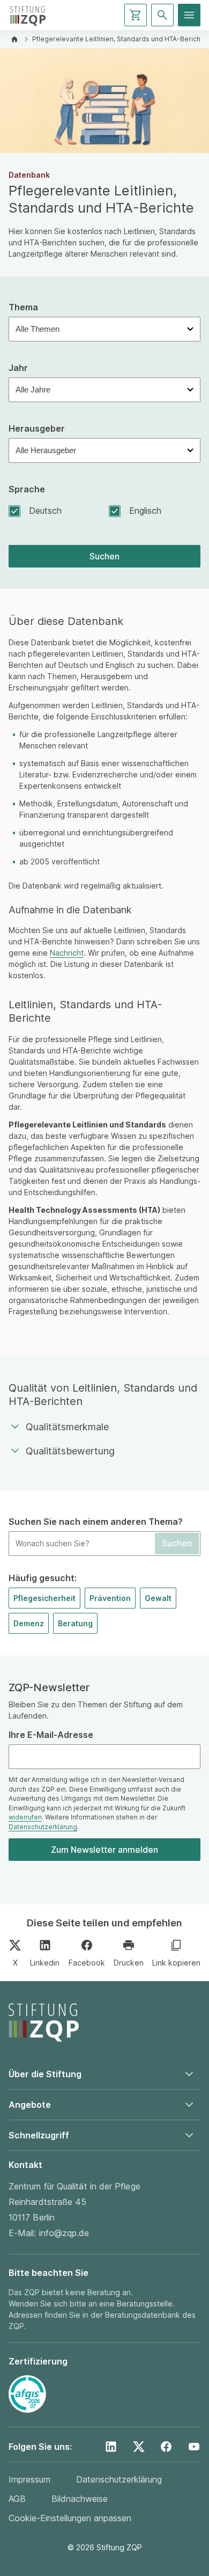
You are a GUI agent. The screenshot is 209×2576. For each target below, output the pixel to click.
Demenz (29, 1623)
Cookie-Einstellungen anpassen (70, 2518)
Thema (23, 307)
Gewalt (158, 1598)
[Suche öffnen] (162, 15)
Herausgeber (37, 429)
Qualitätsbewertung (70, 1451)
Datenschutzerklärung (43, 1827)
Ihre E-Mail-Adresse (51, 1735)
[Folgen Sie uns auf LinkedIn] (111, 2447)
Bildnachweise (80, 2499)
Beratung (75, 1623)
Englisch (145, 511)
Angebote (30, 2105)
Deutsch (45, 511)
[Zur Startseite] (28, 15)
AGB (17, 2499)
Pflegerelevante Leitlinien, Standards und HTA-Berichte (120, 39)
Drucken (129, 1963)
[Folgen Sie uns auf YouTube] (194, 2447)
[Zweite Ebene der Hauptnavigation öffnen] (189, 15)
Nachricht (67, 953)
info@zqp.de (64, 2233)
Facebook (87, 1963)
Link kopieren (176, 1963)
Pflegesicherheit (44, 1598)
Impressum (29, 2479)
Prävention (110, 1598)
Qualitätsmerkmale (67, 1427)
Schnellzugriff (39, 2135)
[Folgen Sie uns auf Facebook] (166, 2447)
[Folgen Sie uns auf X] (139, 2447)
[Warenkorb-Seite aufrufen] (136, 15)
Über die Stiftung (45, 2074)
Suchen (104, 556)
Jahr (18, 368)
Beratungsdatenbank (143, 2315)
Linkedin (45, 1963)
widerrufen (25, 1817)
